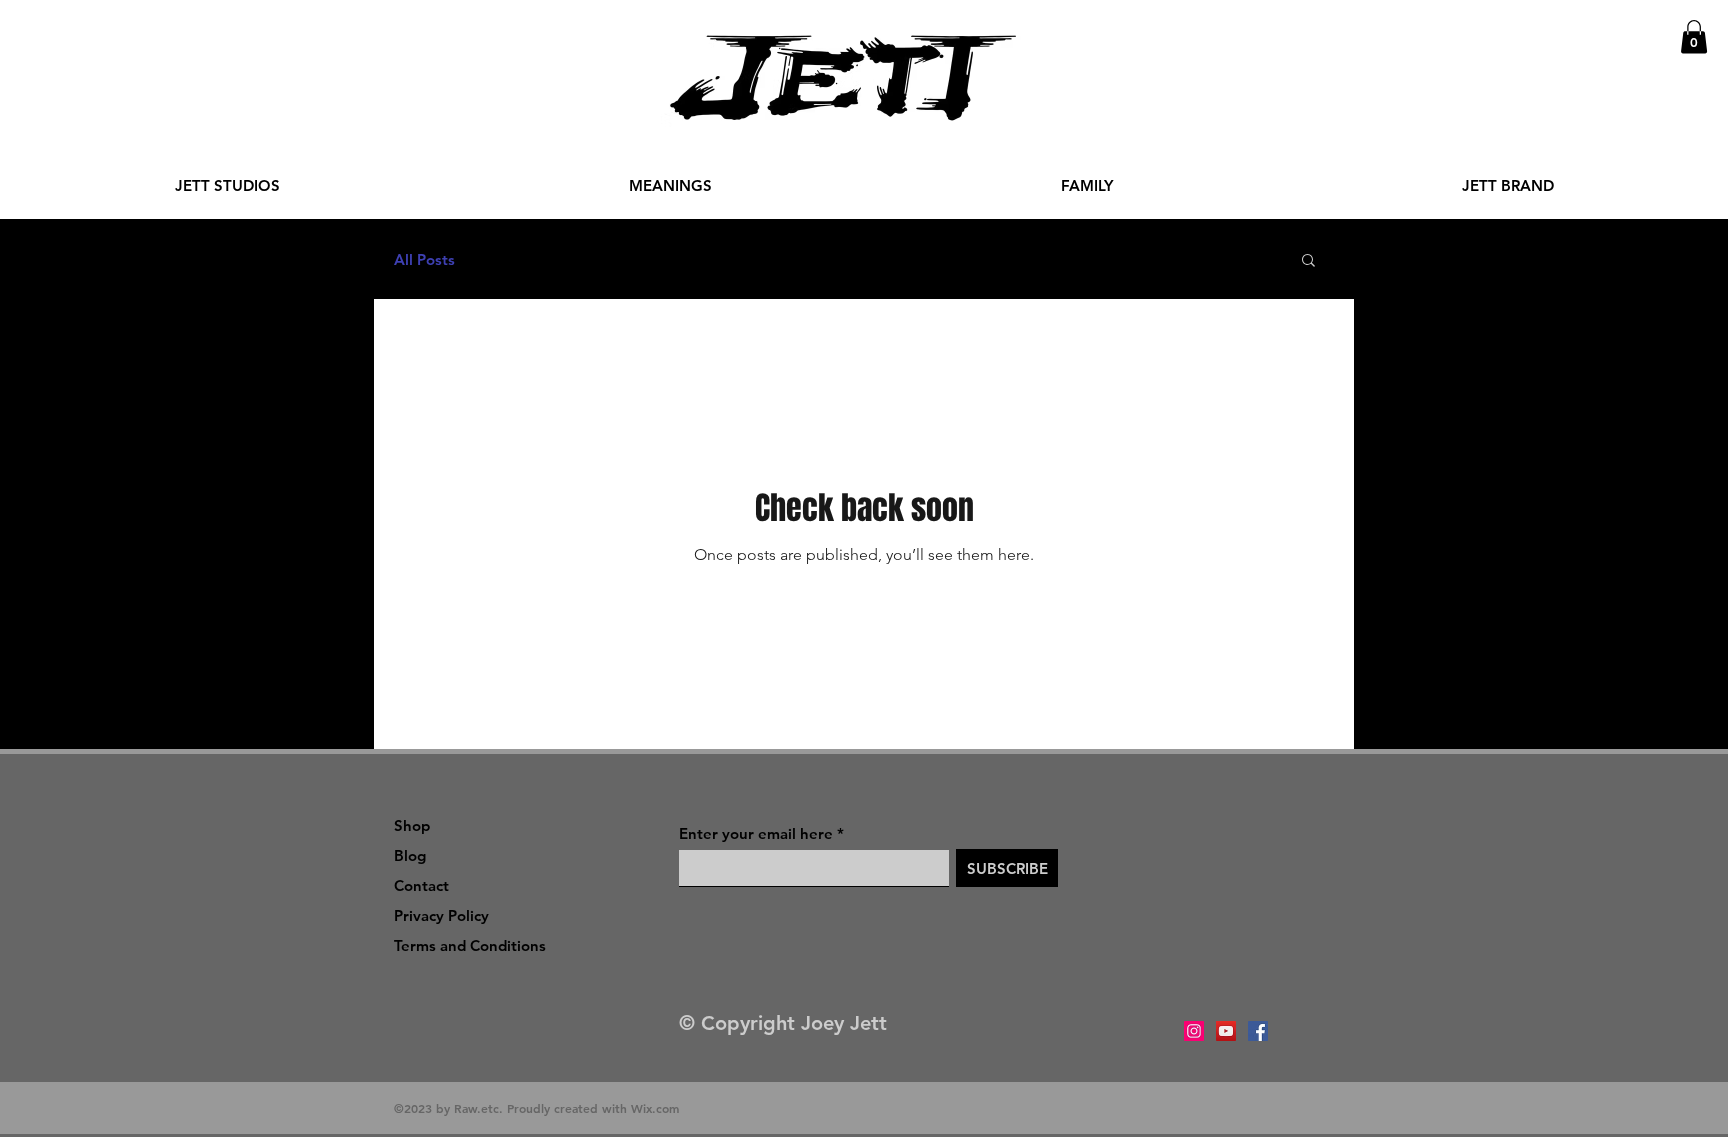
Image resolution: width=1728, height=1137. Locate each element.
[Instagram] (1194, 1031)
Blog (410, 855)
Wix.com (655, 1108)
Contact (421, 885)
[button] (1694, 36)
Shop (412, 825)
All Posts (424, 259)
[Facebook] (1258, 1031)
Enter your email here (756, 833)
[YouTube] (1226, 1031)
